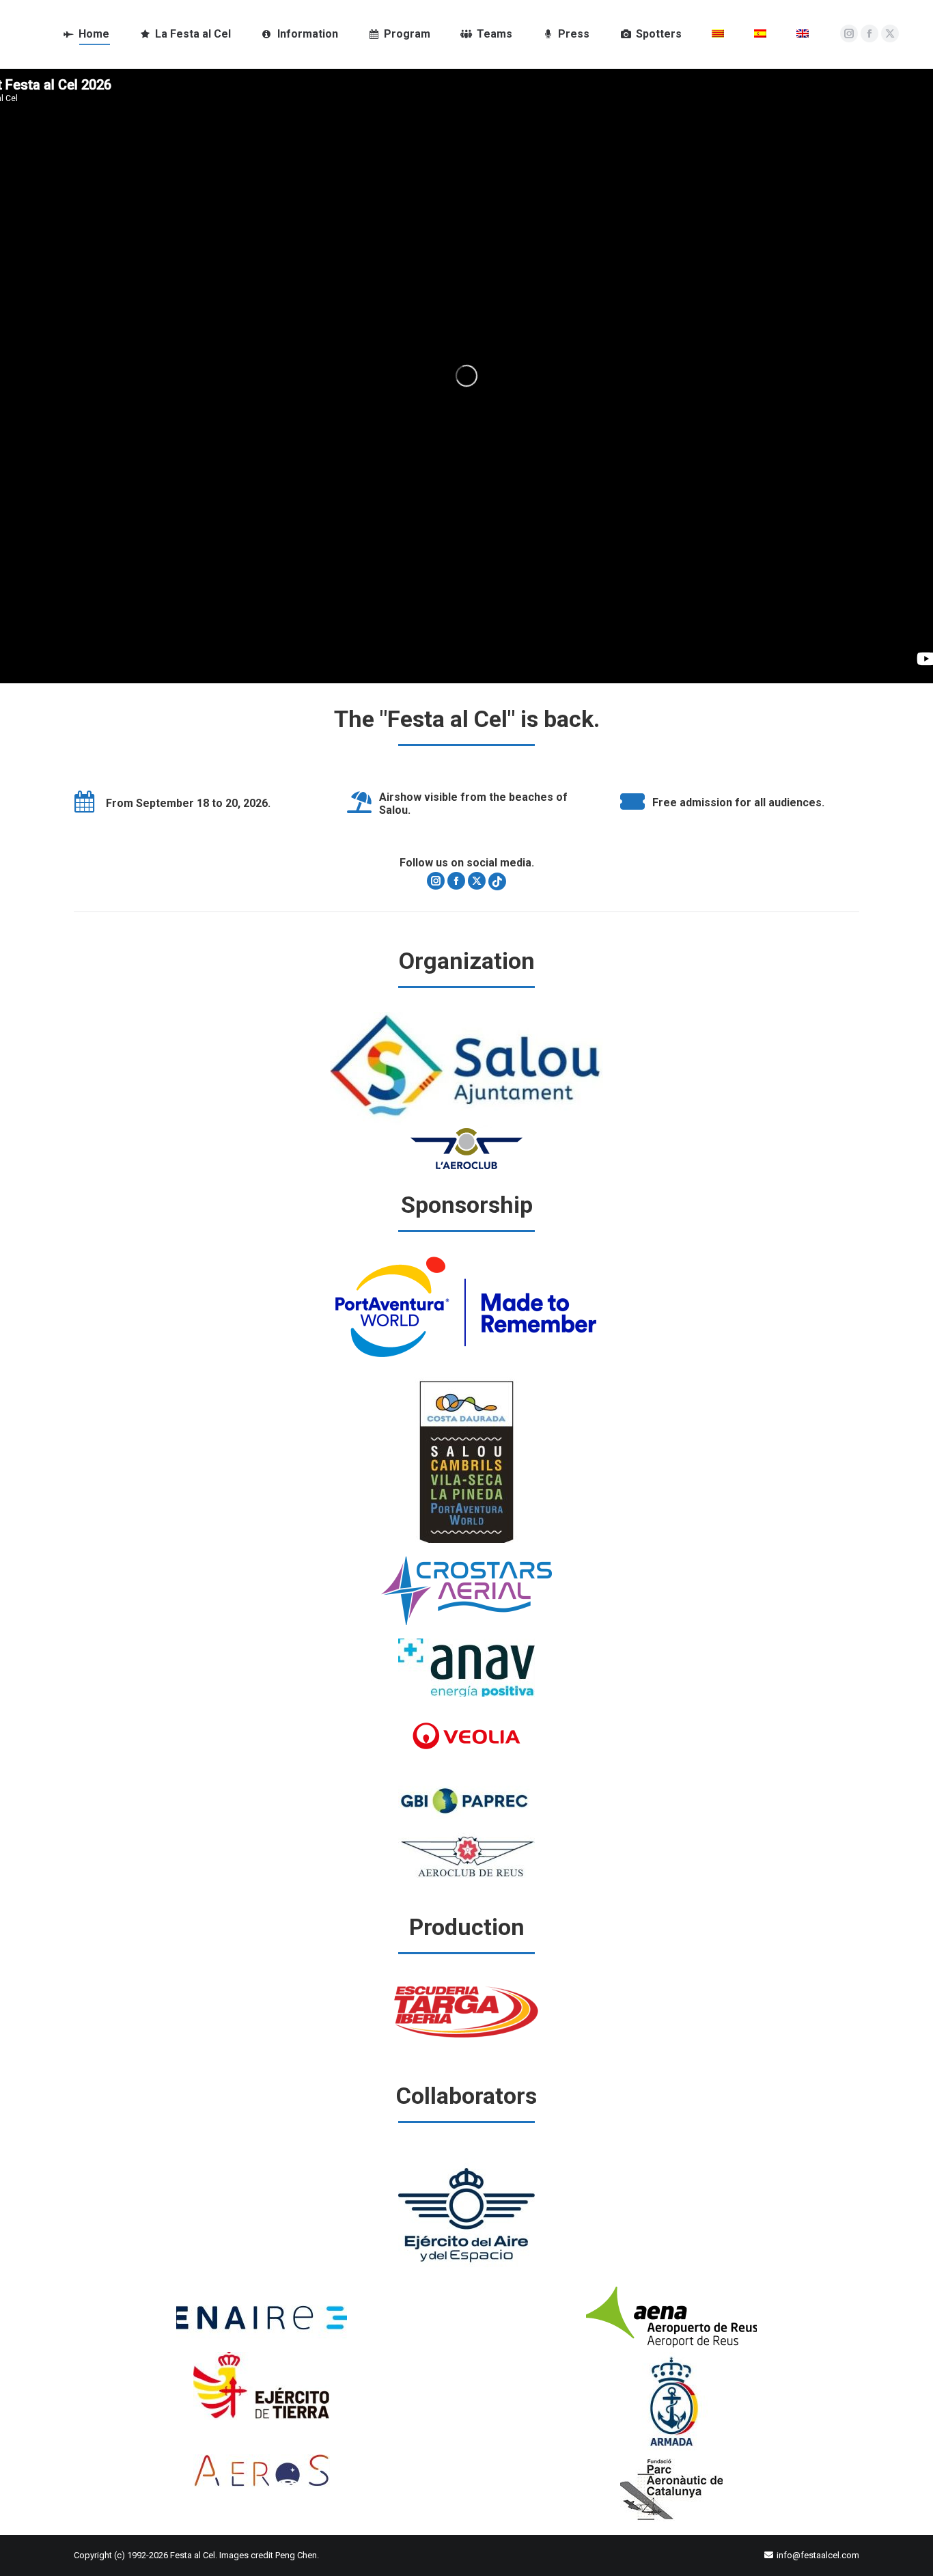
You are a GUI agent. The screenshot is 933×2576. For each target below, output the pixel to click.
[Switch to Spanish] (760, 34)
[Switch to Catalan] (718, 34)
